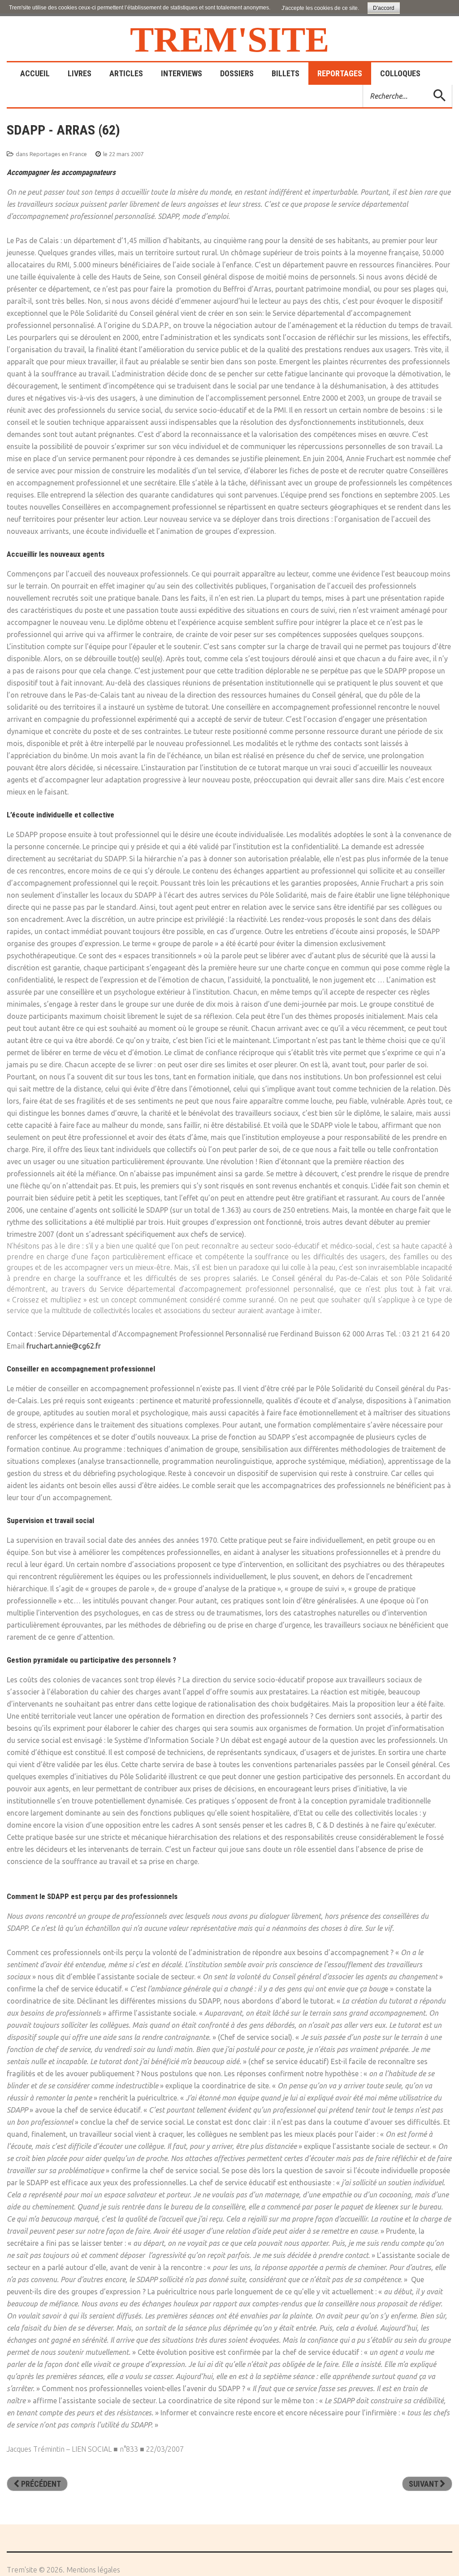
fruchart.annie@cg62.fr (64, 1346)
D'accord (384, 8)
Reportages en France (58, 154)
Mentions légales (93, 2570)
